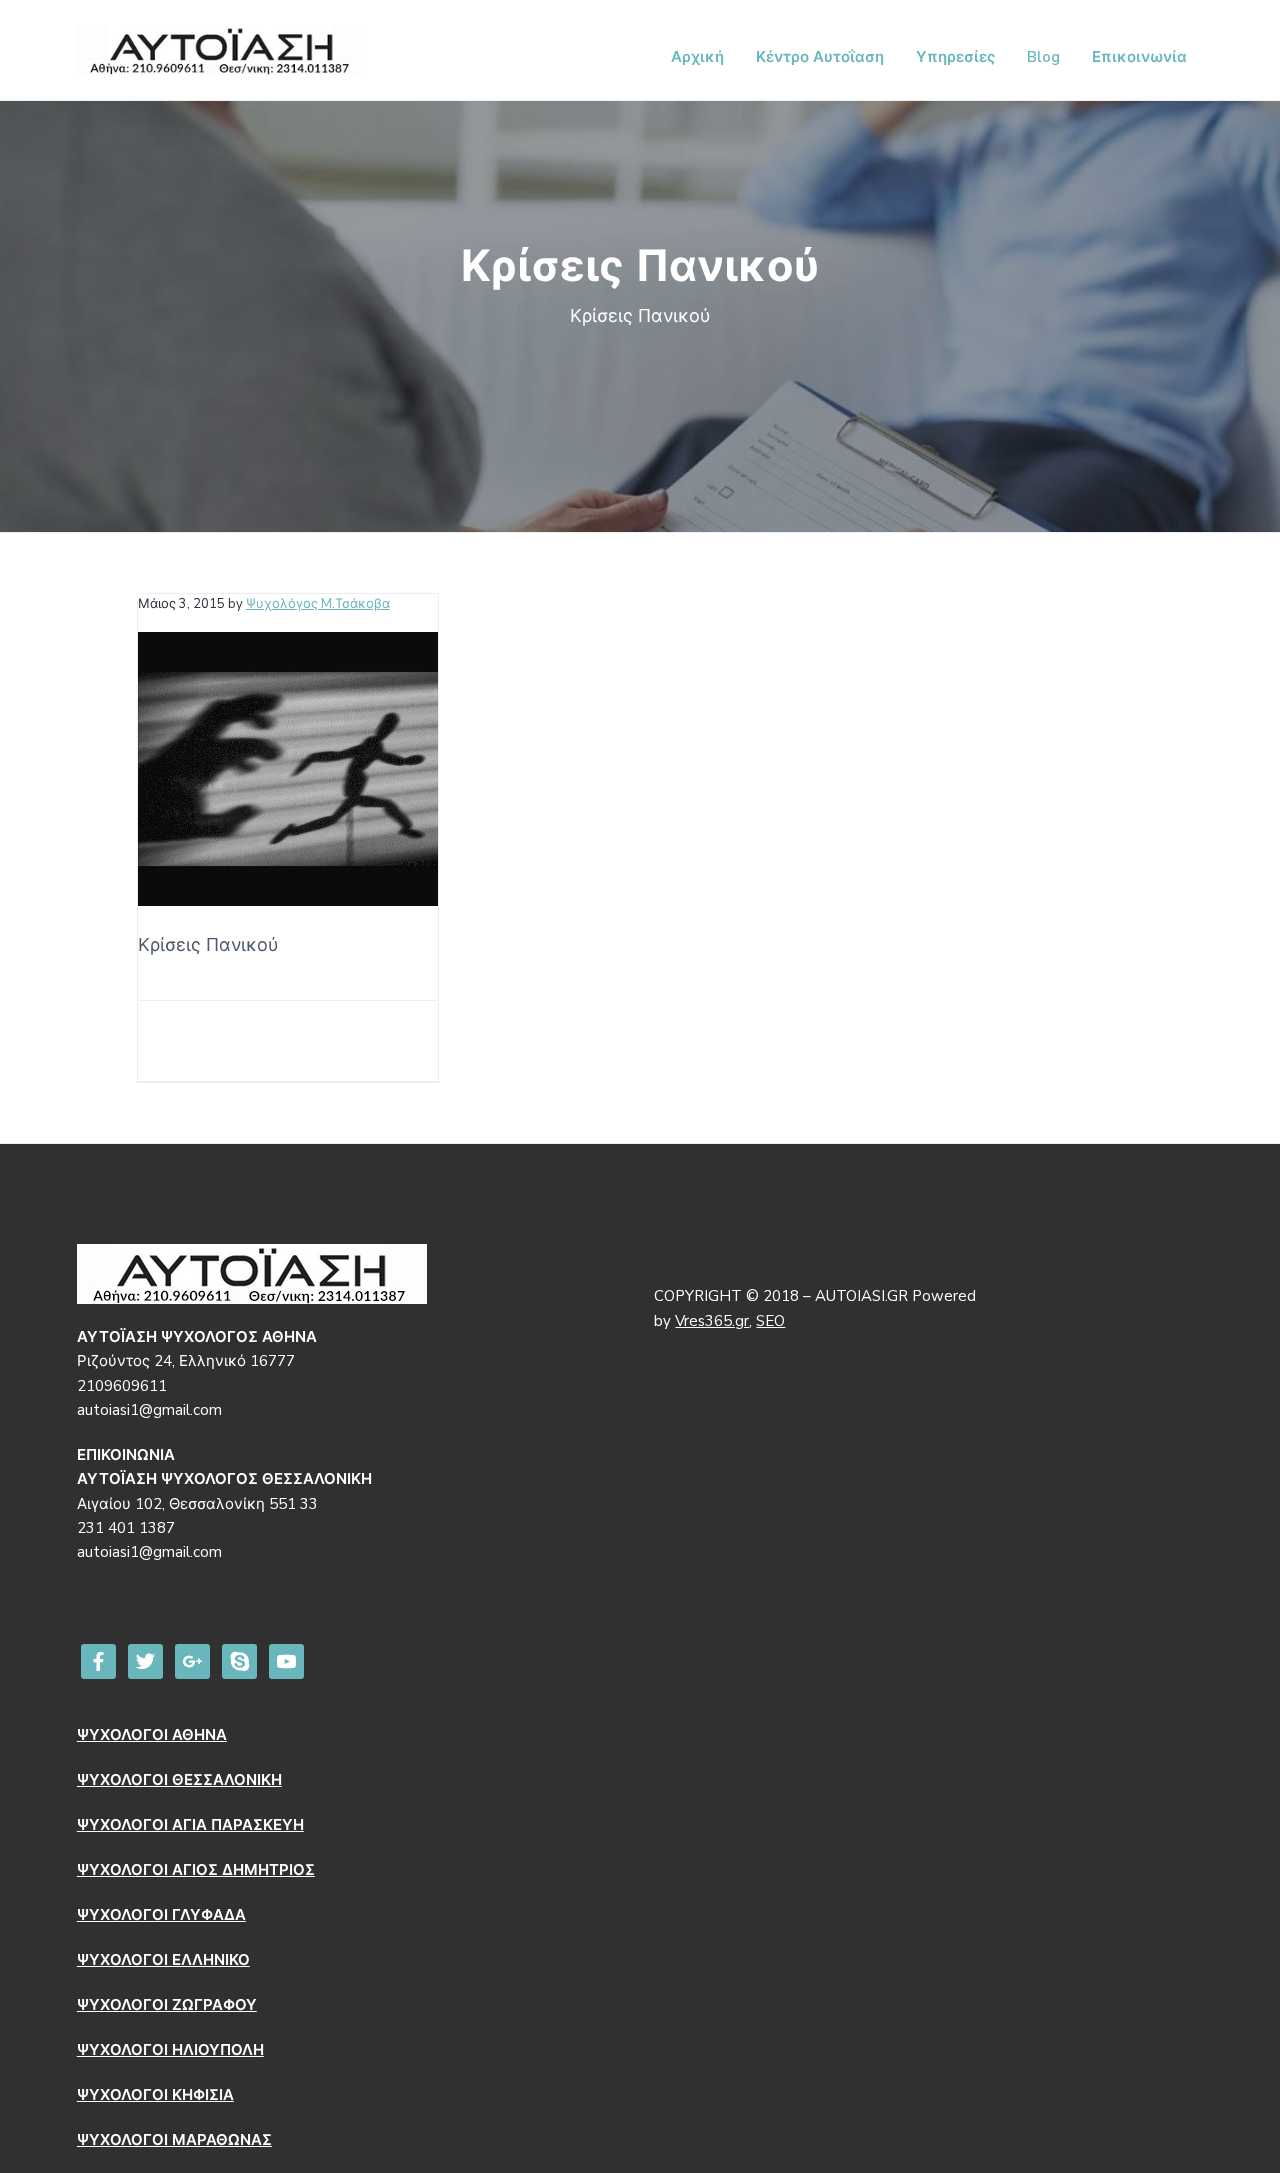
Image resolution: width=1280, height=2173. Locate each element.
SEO (770, 1321)
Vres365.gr (712, 1321)
